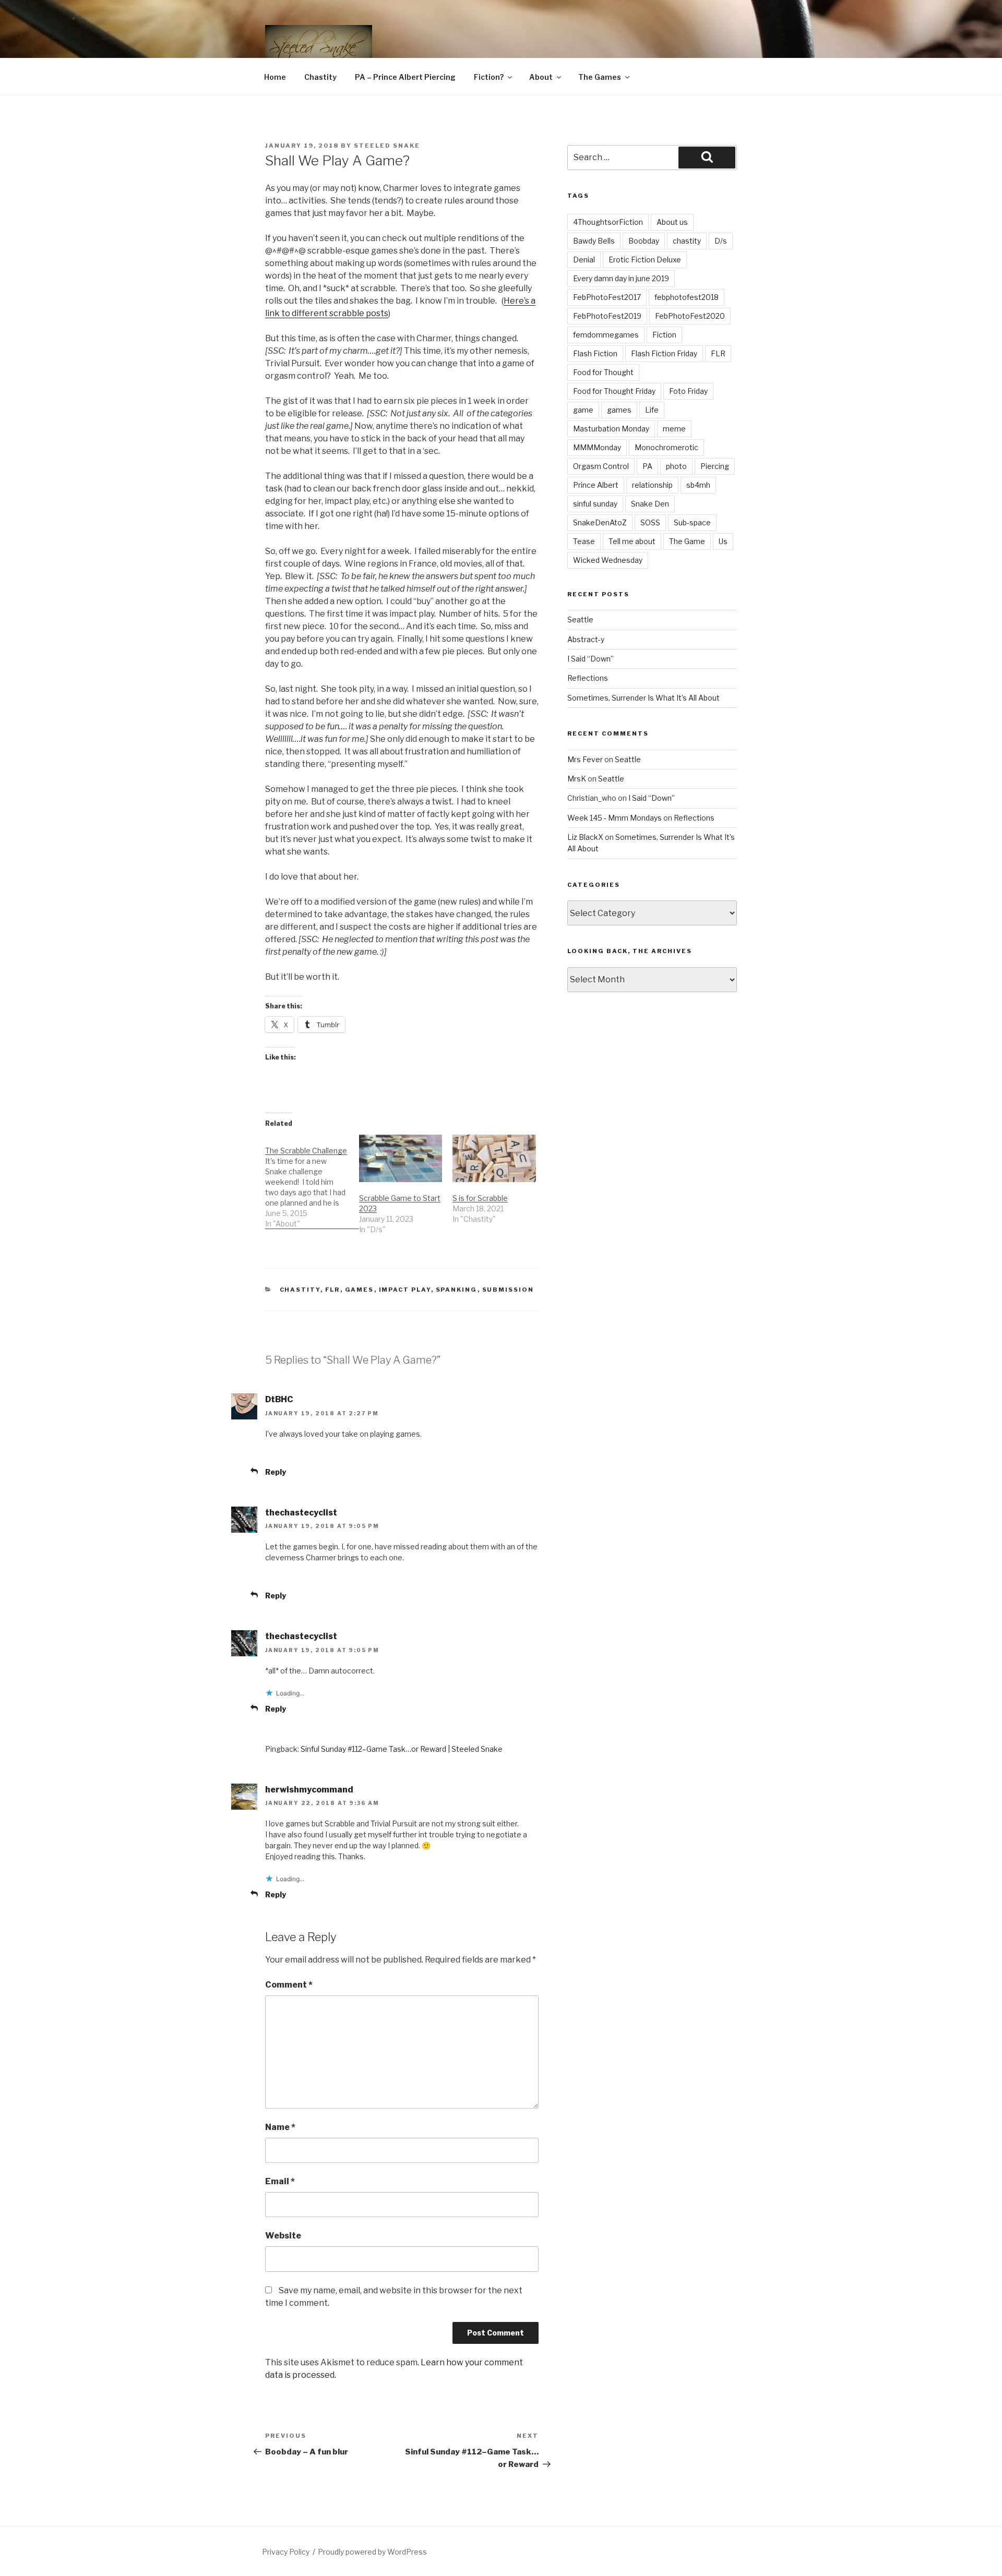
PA (647, 466)
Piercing (715, 466)
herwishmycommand (309, 1790)
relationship (652, 485)
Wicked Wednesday (608, 560)
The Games (600, 77)
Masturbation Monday (611, 429)
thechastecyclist (301, 1513)
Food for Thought (603, 372)
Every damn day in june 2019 (621, 278)
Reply (276, 1472)
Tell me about (632, 541)
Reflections (588, 678)
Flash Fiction (595, 353)
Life (652, 410)
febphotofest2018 (687, 297)
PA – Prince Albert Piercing (405, 77)
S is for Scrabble (480, 1198)
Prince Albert (596, 485)
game (583, 410)
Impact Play (405, 1290)
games (619, 410)
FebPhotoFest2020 (690, 316)
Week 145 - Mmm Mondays (615, 818)
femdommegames (606, 335)
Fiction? (489, 77)
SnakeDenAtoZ (600, 522)
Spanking (457, 1290)
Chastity (320, 77)
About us (672, 222)
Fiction (664, 335)
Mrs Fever (585, 759)
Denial (584, 260)
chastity (687, 241)
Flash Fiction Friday (664, 353)
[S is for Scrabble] (494, 1158)
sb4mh (698, 485)
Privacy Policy (286, 2552)
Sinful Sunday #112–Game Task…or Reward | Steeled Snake (402, 1749)
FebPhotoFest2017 (607, 297)
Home (275, 77)
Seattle (580, 619)
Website (283, 2236)
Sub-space (692, 522)
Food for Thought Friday (614, 391)
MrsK (577, 779)
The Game (687, 541)
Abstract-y (586, 639)
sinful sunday (595, 504)
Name (280, 2127)
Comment (289, 1985)
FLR (333, 1290)
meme (674, 429)
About (541, 77)
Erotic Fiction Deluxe (645, 260)
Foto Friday (688, 391)
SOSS (650, 522)
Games (360, 1290)
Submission (508, 1290)
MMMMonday (597, 447)
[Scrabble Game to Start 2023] (401, 1158)
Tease (584, 541)
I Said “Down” (591, 659)
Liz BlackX (585, 837)
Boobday (644, 241)
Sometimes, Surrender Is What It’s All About (643, 698)
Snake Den (650, 504)
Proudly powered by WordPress (372, 2552)
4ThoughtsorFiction (608, 222)
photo (676, 466)
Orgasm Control (601, 466)
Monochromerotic (666, 447)
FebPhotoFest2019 (607, 316)
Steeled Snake (387, 146)
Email (280, 2181)
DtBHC (279, 1399)
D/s (721, 241)
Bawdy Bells (594, 241)
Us (723, 541)
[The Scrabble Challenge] (312, 1182)
